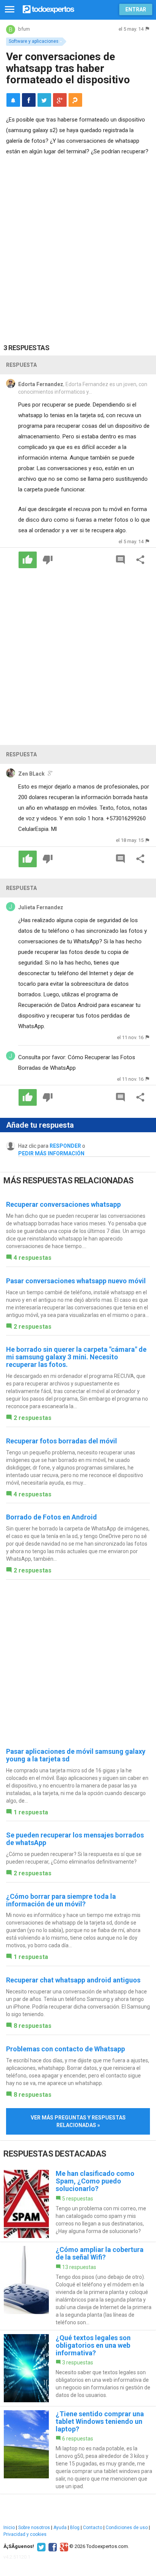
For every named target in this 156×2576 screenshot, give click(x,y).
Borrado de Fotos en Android (51, 1517)
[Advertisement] (78, 244)
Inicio (9, 2528)
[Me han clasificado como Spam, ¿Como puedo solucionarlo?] (78, 2204)
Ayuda (60, 2528)
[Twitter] (40, 2546)
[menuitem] (29, 100)
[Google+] (63, 2546)
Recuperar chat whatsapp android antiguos (73, 1980)
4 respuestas (33, 1258)
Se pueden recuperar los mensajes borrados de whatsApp (75, 1839)
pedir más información (51, 1153)
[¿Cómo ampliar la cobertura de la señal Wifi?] (78, 2286)
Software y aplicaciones (34, 41)
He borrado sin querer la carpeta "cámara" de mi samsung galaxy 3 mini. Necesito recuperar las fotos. (76, 1357)
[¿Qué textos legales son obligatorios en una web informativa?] (78, 2368)
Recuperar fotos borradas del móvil (62, 1441)
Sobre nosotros (34, 2528)
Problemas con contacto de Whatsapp (66, 2049)
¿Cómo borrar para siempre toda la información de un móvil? (61, 1900)
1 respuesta (31, 1812)
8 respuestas (33, 2026)
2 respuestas (33, 1327)
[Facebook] (52, 2546)
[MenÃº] (10, 10)
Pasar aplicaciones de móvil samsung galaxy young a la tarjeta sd (76, 1755)
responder (65, 1146)
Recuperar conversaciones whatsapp (63, 1204)
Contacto (93, 2528)
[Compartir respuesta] (140, 560)
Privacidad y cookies (25, 2534)
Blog (75, 2528)
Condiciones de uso (127, 2528)
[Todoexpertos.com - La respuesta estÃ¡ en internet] (48, 9)
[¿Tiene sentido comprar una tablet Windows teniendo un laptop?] (78, 2450)
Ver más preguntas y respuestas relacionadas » (78, 2121)
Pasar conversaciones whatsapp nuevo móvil (76, 1281)
